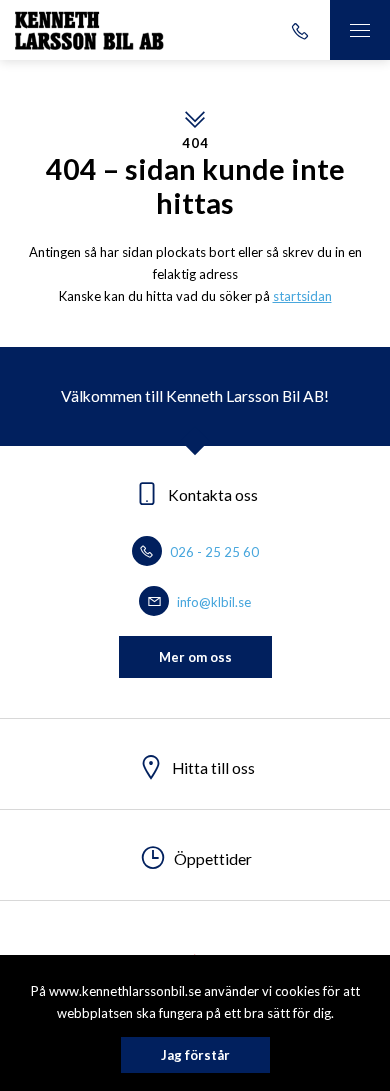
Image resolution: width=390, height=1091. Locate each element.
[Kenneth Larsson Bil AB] (89, 30)
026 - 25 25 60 (213, 552)
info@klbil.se (212, 602)
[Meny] (360, 30)
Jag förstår (195, 1055)
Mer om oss (195, 657)
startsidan (302, 296)
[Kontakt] (300, 30)
